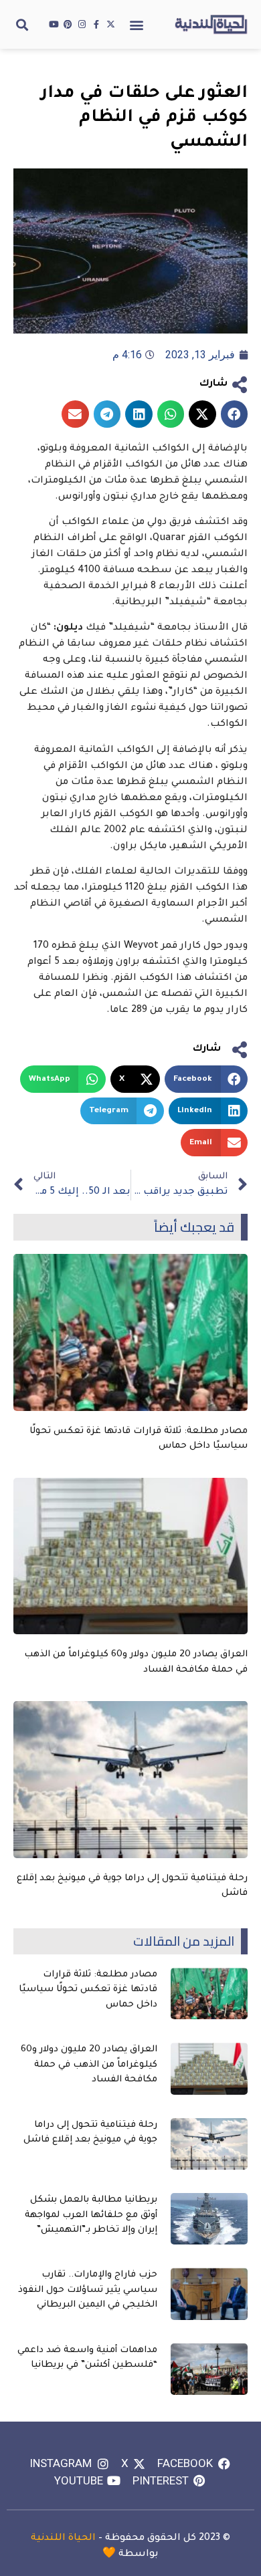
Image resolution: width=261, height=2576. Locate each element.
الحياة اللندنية (63, 2539)
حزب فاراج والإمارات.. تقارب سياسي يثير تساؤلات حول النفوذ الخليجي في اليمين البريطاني (88, 2290)
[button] (137, 24)
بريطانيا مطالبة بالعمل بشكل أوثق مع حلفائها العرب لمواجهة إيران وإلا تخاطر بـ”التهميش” (91, 2215)
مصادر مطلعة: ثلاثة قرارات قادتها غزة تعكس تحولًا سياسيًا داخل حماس (88, 1990)
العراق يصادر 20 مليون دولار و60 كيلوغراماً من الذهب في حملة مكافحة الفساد (89, 2065)
